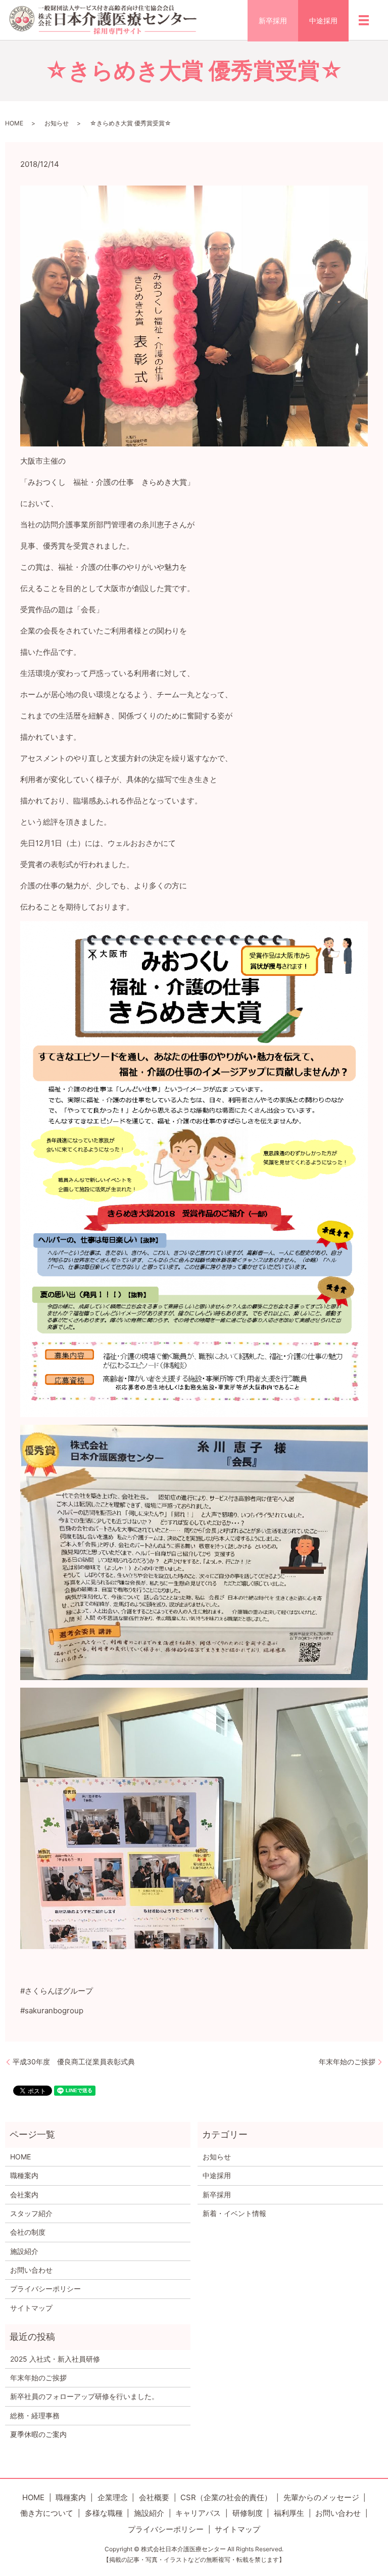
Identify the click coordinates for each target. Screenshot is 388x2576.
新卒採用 (273, 20)
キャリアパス (198, 2513)
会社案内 (24, 2195)
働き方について (47, 2513)
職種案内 (24, 2175)
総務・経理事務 (35, 2415)
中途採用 (323, 20)
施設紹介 (24, 2251)
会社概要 (154, 2497)
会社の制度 (28, 2232)
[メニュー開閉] (364, 20)
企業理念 (113, 2497)
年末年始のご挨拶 (347, 2062)
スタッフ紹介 (31, 2213)
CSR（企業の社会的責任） (226, 2497)
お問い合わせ (31, 2270)
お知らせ (57, 123)
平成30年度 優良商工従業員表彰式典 (74, 2062)
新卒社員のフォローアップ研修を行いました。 (84, 2396)
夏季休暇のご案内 (38, 2434)
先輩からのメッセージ (321, 2497)
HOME (14, 123)
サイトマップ (31, 2308)
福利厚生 (289, 2513)
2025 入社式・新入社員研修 (55, 2359)
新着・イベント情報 (234, 2213)
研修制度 (248, 2513)
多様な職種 (104, 2513)
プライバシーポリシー (45, 2289)
